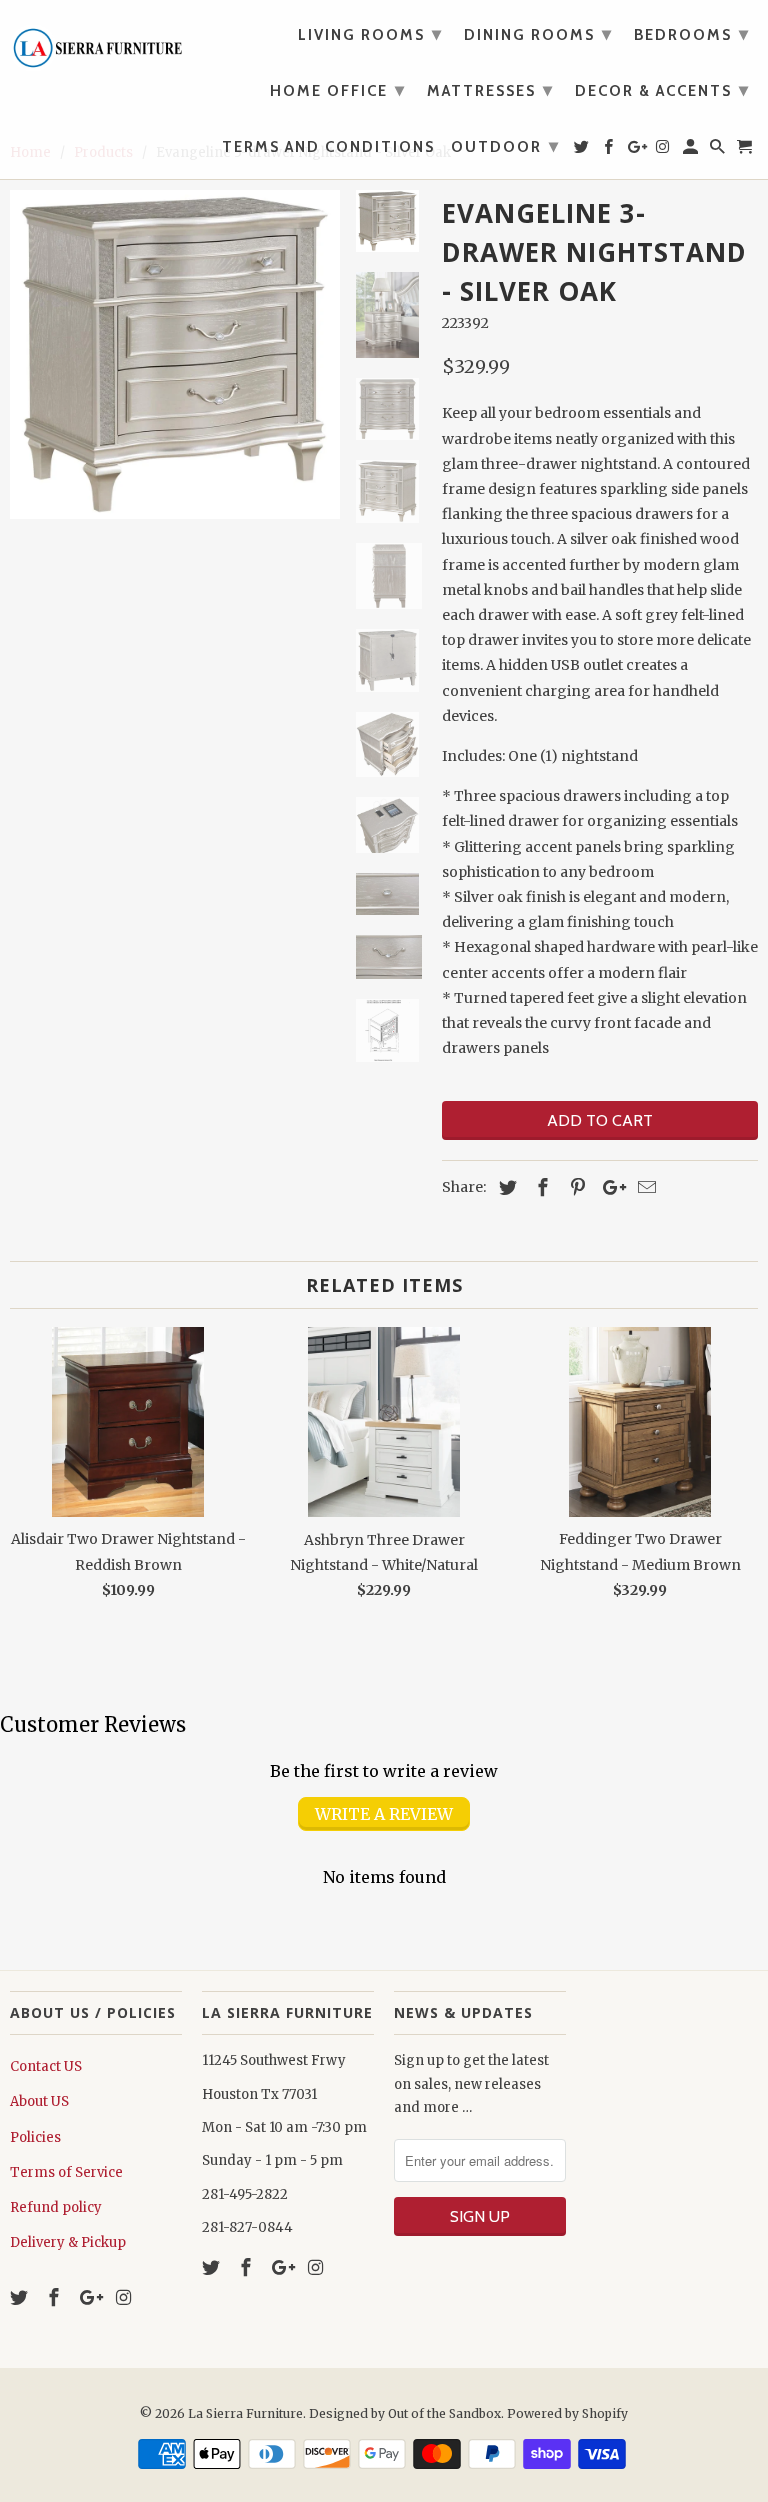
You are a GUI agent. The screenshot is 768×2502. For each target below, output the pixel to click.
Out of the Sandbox (444, 2413)
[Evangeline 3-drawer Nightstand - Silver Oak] (175, 355)
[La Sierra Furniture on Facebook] (56, 2297)
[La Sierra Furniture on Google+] (91, 2297)
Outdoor (505, 146)
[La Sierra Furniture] (96, 43)
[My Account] (692, 151)
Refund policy (56, 2207)
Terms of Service (66, 2172)
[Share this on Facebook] (540, 1187)
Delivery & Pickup (68, 2242)
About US (39, 2101)
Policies (35, 2137)
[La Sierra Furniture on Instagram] (125, 2297)
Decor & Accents (662, 90)
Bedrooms (692, 34)
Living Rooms (370, 34)
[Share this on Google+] (609, 1187)
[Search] (719, 151)
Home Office (338, 90)
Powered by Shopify (567, 2413)
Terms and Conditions (328, 147)
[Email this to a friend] (644, 1187)
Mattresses (490, 90)
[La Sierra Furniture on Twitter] (21, 2297)
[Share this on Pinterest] (575, 1187)
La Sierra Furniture (245, 2413)
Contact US (46, 2066)
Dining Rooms (538, 34)
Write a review (384, 1814)
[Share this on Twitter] (505, 1187)
